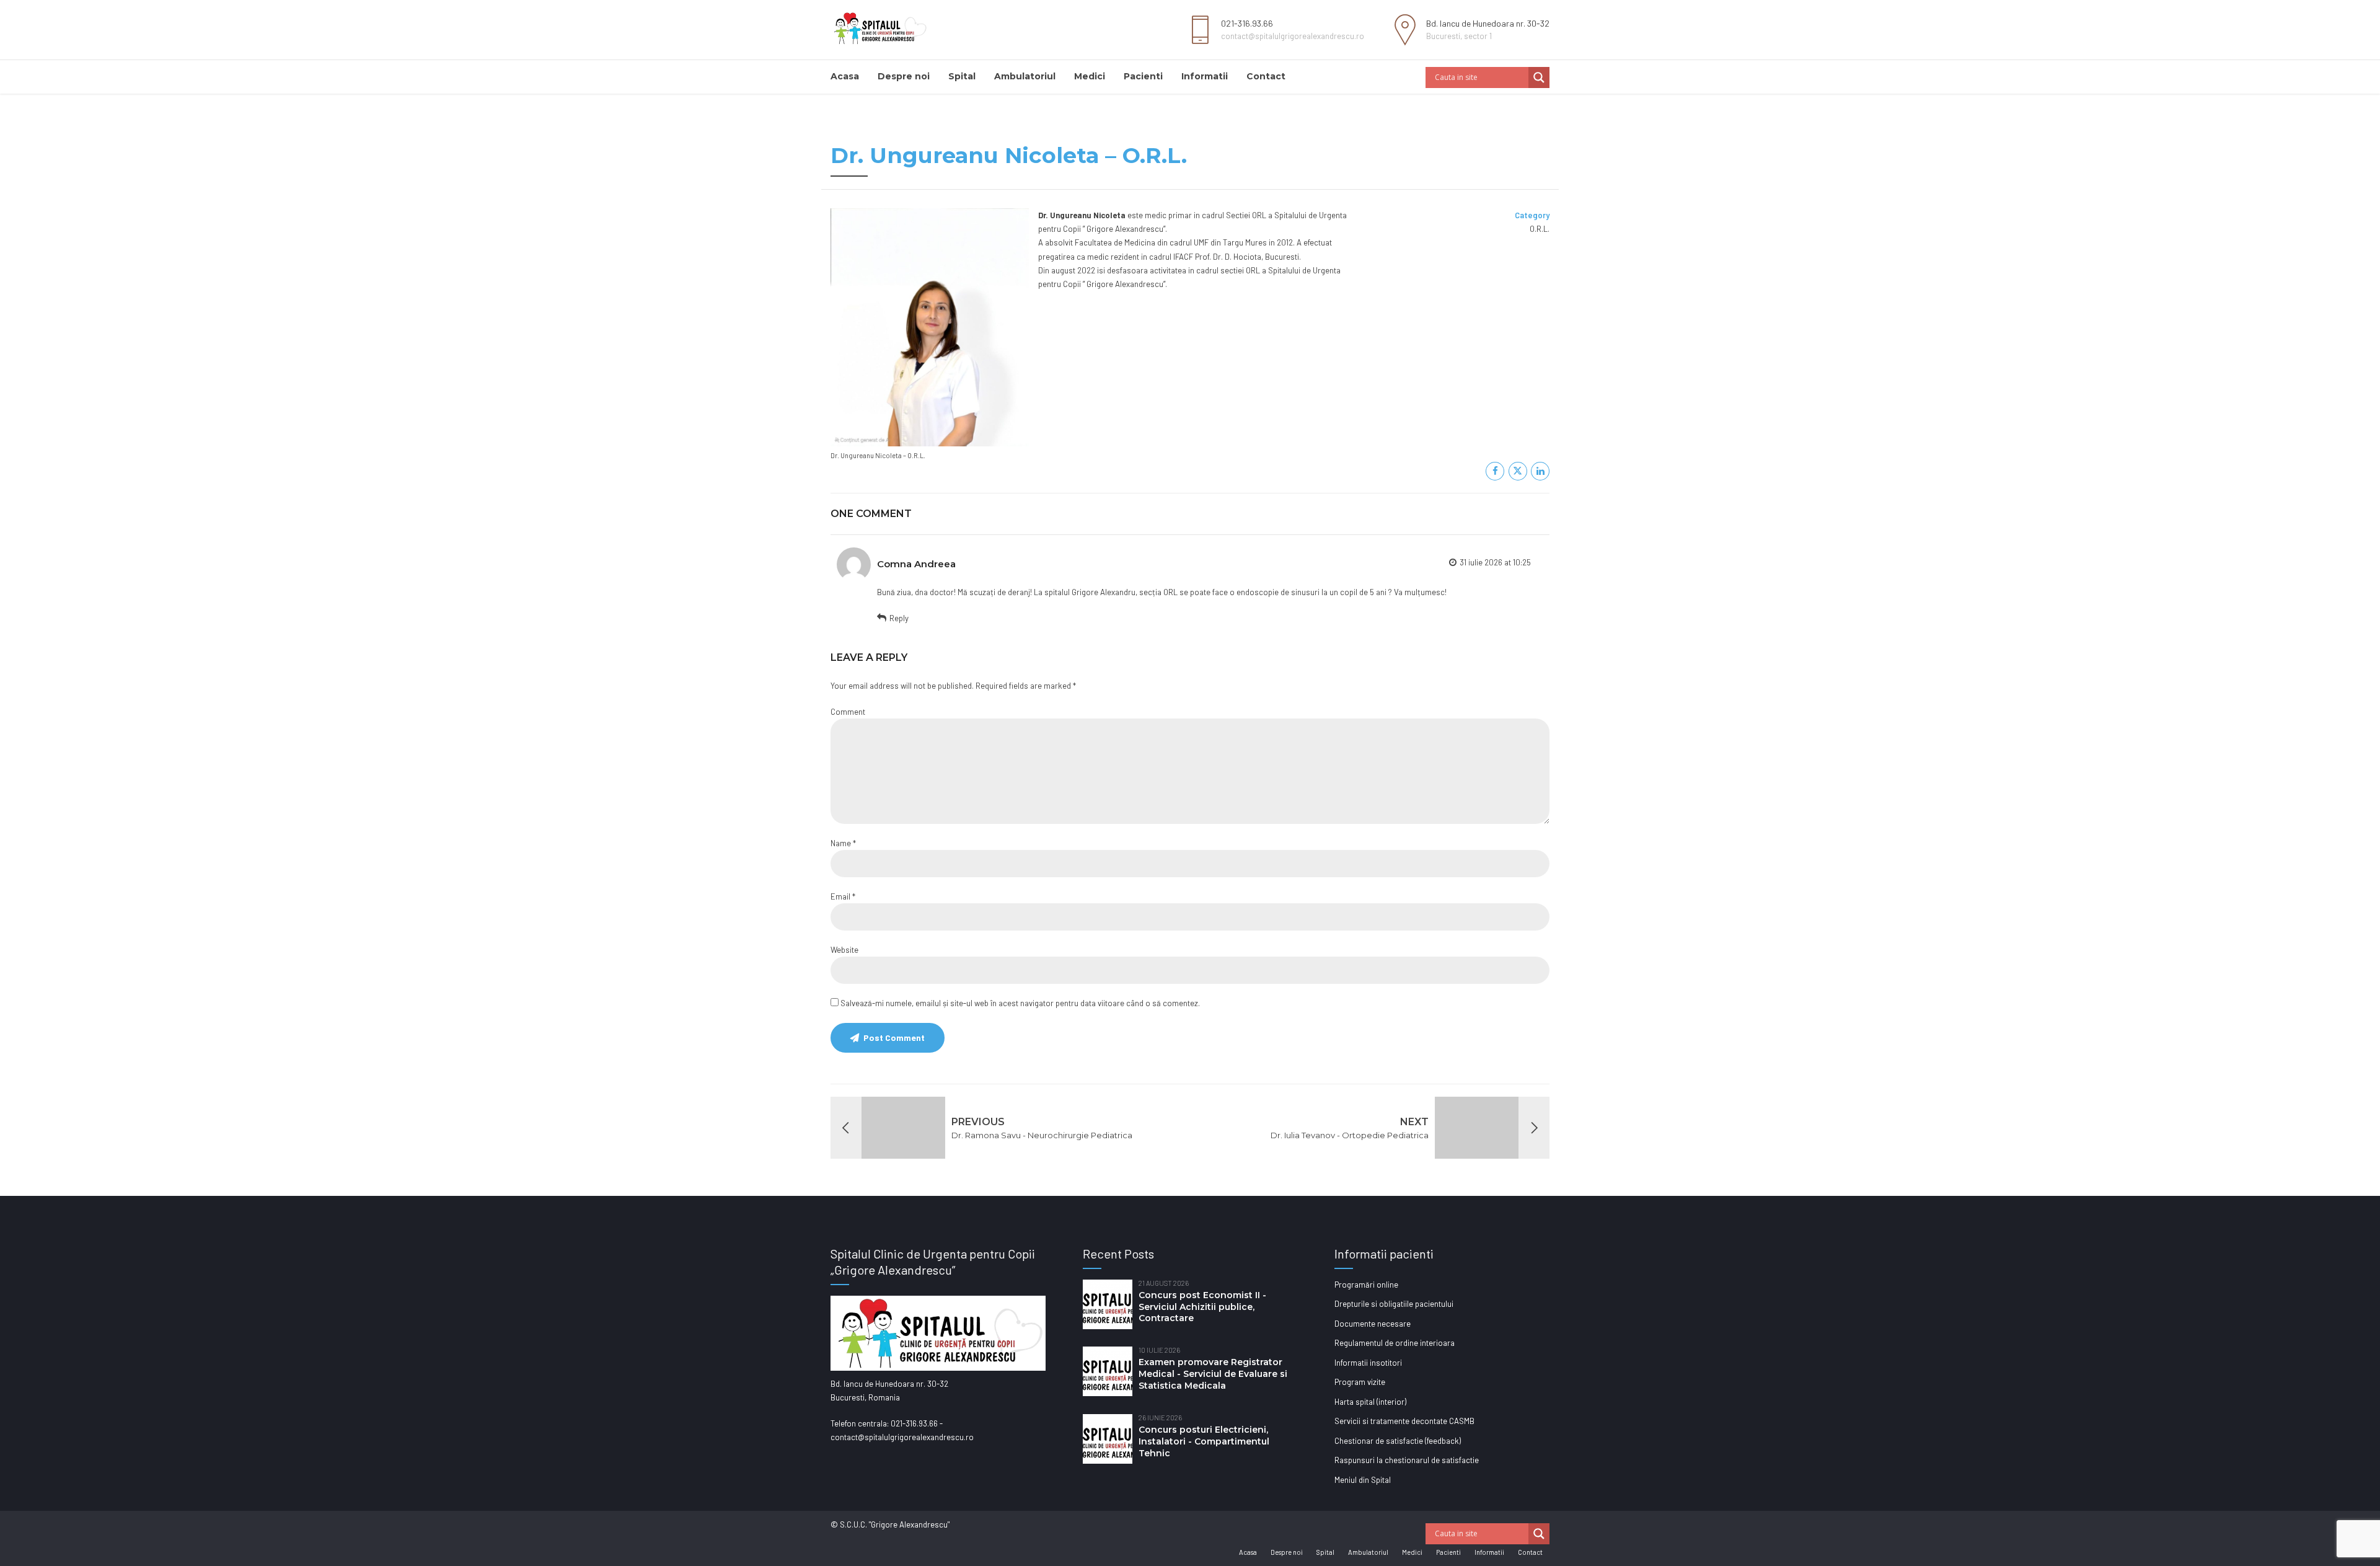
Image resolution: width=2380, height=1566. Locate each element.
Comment (848, 712)
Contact (1266, 76)
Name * (843, 843)
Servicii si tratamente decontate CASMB (1404, 1421)
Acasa (845, 76)
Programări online (1366, 1285)
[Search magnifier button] (1539, 77)
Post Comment (894, 1037)
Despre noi (904, 76)
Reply (899, 618)
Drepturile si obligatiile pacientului (1394, 1304)
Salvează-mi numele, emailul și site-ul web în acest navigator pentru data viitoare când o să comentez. (1020, 1003)
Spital (962, 76)
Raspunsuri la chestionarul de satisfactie (1407, 1460)
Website (844, 950)
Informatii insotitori (1368, 1363)
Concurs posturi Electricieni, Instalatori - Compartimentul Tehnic (1204, 1441)
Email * (843, 896)
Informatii (1205, 76)
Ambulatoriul (1025, 76)
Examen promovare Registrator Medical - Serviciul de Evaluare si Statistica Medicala (1213, 1374)
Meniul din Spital (1363, 1480)
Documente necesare (1373, 1324)
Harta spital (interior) (1370, 1402)
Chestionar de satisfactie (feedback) (1398, 1441)
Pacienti (1143, 76)
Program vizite (1360, 1382)
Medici (1090, 76)
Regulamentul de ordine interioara (1395, 1343)
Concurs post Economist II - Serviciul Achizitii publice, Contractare (1202, 1307)
